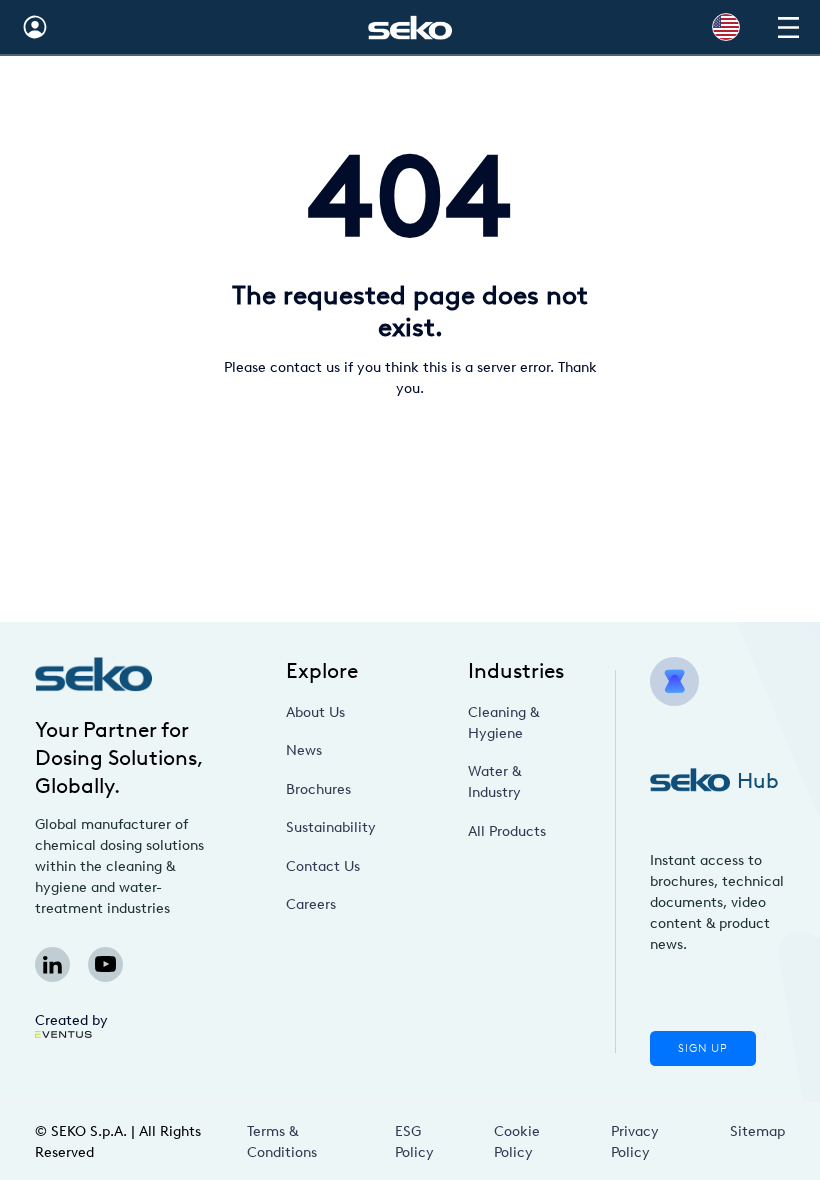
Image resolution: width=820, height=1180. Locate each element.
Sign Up (703, 1048)
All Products (507, 831)
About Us (315, 712)
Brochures (318, 789)
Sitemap (757, 1131)
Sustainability (331, 827)
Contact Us (323, 866)
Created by (71, 1020)
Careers (311, 904)
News (304, 750)
